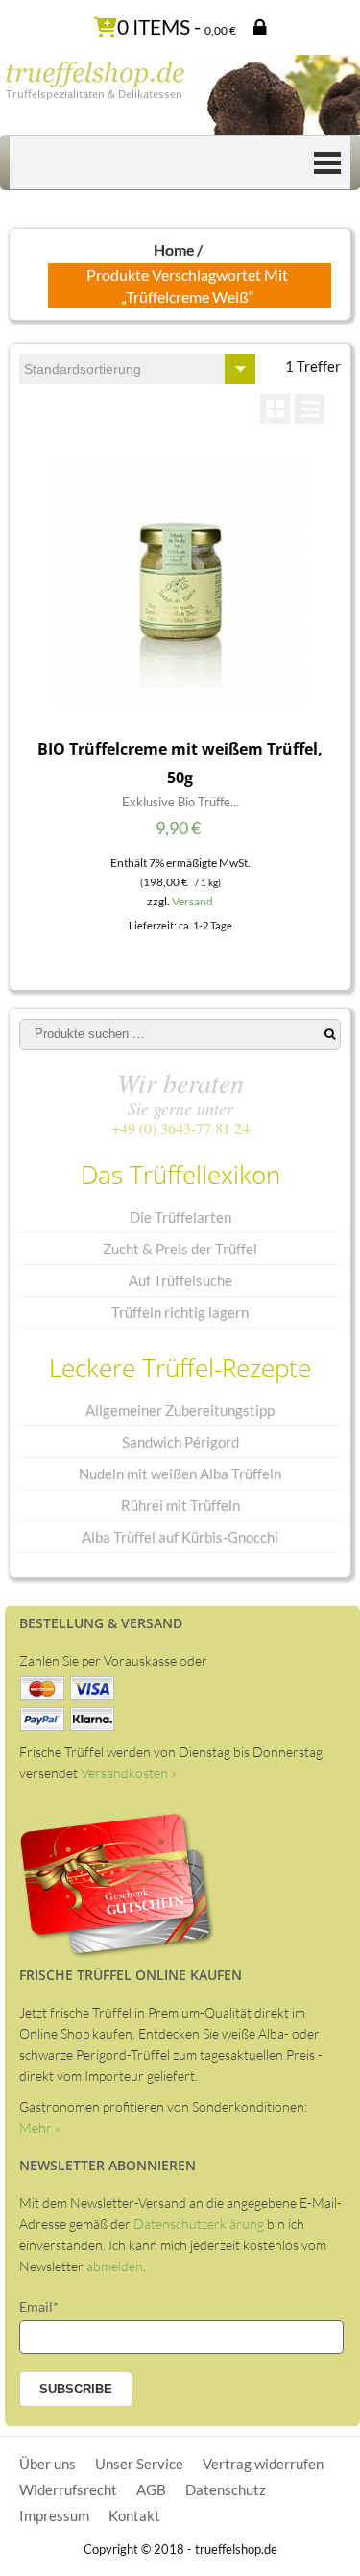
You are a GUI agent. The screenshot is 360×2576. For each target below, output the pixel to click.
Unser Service (139, 2464)
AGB (151, 2489)
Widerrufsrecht (68, 2489)
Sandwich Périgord (180, 1442)
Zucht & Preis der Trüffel (180, 1249)
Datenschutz (226, 2489)
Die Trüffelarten (180, 1217)
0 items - (177, 26)
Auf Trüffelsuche (180, 1280)
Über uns (48, 2464)
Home (174, 249)
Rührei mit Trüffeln (180, 1505)
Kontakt (134, 2515)
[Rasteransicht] (275, 409)
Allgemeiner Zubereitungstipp (180, 1410)
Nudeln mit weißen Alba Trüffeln (180, 1474)
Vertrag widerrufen (263, 2464)
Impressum (54, 2515)
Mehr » (40, 2128)
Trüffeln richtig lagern (180, 1312)
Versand (192, 901)
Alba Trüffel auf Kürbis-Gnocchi (180, 1537)
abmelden (115, 2266)
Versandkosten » (129, 1773)
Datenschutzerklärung (199, 2224)
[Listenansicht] (310, 409)
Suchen (330, 1034)
